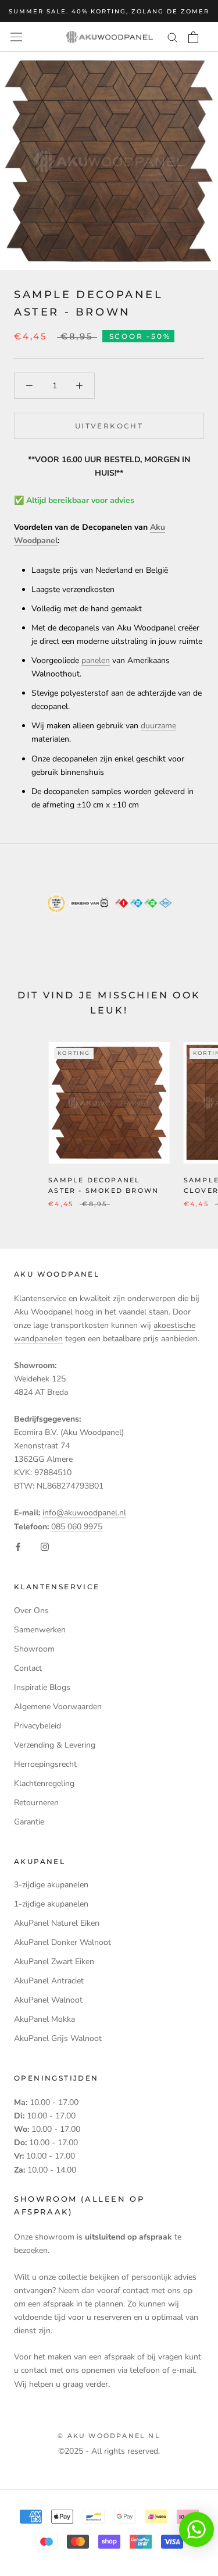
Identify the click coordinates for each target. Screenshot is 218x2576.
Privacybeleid (37, 1726)
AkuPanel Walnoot (48, 2000)
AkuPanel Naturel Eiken (57, 1923)
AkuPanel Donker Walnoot (62, 1942)
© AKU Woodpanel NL (109, 2436)
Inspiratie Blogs (42, 1687)
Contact (28, 1668)
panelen (96, 660)
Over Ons (31, 1611)
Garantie (29, 1822)
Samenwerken (40, 1630)
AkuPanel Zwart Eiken (54, 1962)
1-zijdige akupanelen (51, 1904)
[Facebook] (18, 1546)
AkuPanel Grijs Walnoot (58, 2038)
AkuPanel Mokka (44, 2019)
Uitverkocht (109, 426)
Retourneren (36, 1803)
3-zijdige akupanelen (51, 1885)
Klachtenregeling (44, 1783)
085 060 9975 (77, 1527)
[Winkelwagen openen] (193, 37)
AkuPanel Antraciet (49, 1981)
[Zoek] (173, 37)
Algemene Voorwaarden (58, 1707)
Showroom (34, 1649)
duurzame (158, 726)
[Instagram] (45, 1546)
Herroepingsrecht (45, 1764)
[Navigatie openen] (16, 37)
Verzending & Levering (55, 1745)
